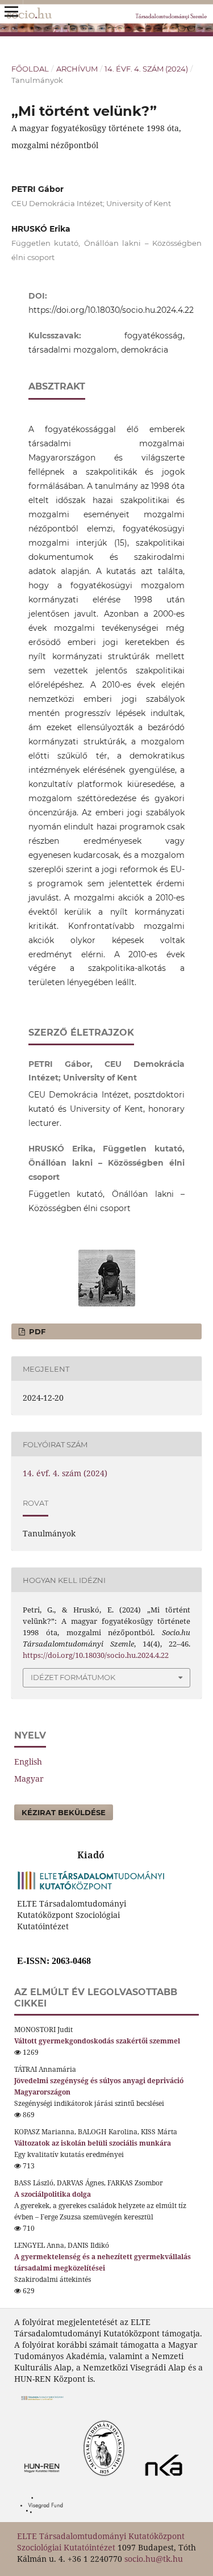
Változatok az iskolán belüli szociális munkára (93, 2143)
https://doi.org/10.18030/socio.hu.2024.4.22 (111, 310)
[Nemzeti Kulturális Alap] (167, 2479)
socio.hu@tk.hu (154, 2559)
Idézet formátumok (73, 1677)
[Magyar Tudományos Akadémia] (75, 2479)
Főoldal (30, 69)
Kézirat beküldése (64, 1812)
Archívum (77, 69)
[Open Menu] (11, 11)
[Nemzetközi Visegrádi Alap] (45, 2516)
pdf (36, 1331)
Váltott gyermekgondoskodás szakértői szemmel (97, 2041)
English (28, 1762)
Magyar (29, 1779)
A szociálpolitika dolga (53, 2194)
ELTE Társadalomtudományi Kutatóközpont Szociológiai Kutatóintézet (101, 2542)
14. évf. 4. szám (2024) (146, 69)
